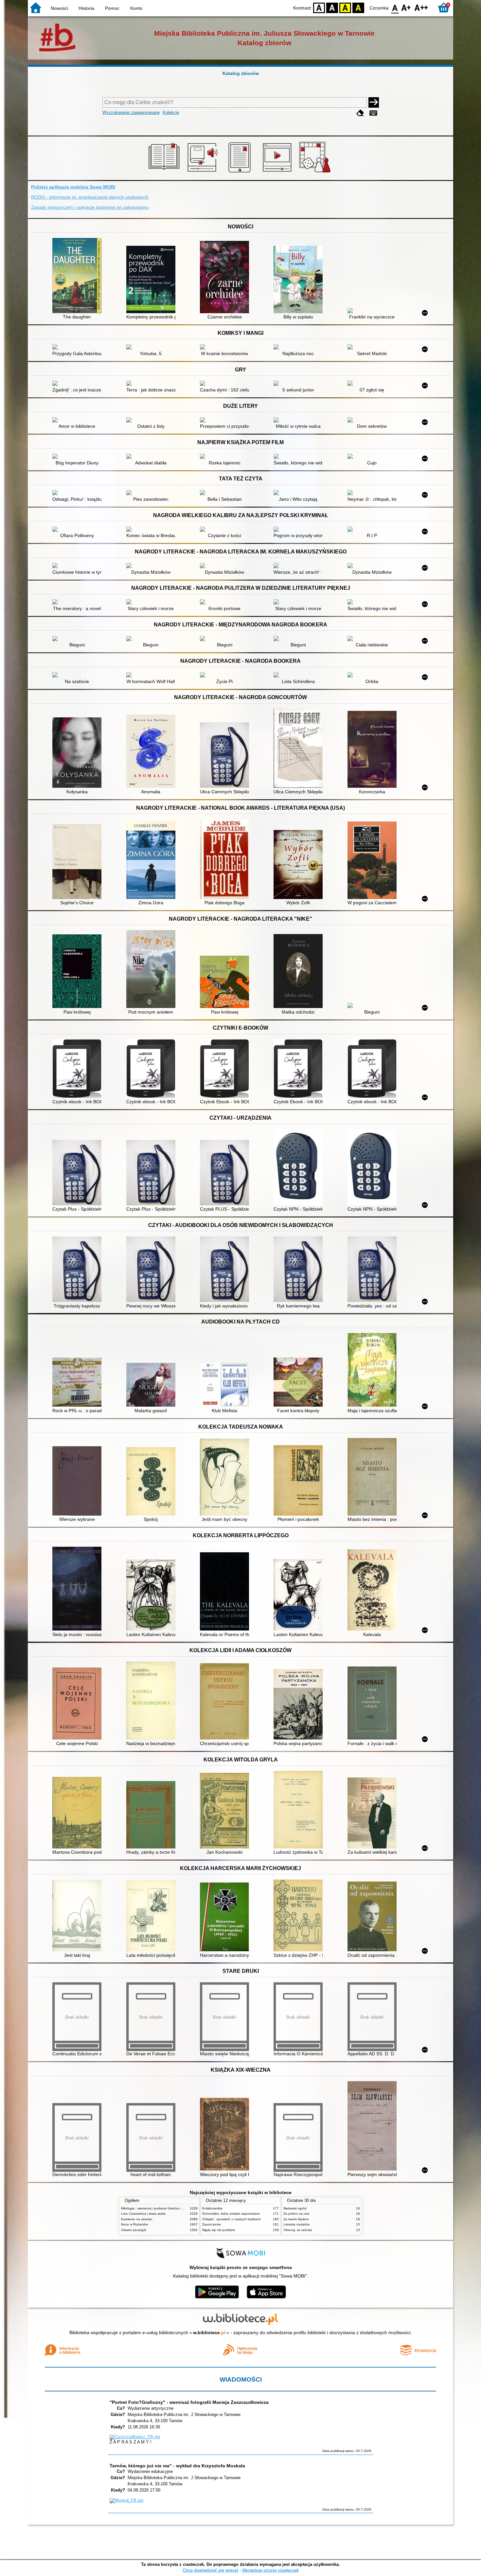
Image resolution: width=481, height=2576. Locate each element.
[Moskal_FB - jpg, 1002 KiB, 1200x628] (126, 2500)
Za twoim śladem (296, 2219)
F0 (395, 7)
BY (358, 7)
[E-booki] (241, 172)
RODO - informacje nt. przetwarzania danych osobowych (90, 197)
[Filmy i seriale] (278, 172)
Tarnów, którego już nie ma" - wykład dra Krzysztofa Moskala (177, 2466)
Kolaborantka (212, 2208)
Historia (86, 8)
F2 (421, 7)
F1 (406, 7)
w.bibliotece (209, 2333)
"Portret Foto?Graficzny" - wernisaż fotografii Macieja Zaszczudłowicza (189, 2402)
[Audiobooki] (203, 172)
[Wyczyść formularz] (360, 113)
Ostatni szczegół (134, 2230)
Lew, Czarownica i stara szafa (143, 2214)
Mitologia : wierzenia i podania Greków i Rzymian (158, 2208)
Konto (136, 8)
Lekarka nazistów (296, 2224)
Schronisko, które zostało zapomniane (231, 2214)
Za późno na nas (296, 2214)
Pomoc (112, 8)
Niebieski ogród (295, 2208)
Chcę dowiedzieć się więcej (210, 2570)
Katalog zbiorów (241, 73)
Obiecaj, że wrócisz (298, 2230)
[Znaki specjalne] (373, 113)
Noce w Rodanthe (135, 2224)
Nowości (59, 8)
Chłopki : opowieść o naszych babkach (232, 2219)
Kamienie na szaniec (137, 2219)
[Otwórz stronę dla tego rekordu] (79, 276)
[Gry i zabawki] (316, 172)
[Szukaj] (374, 102)
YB (345, 7)
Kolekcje (171, 112)
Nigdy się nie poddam (219, 2230)
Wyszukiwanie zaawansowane (131, 112)
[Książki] (165, 172)
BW (332, 7)
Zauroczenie (212, 2224)
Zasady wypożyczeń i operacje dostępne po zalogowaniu (90, 207)
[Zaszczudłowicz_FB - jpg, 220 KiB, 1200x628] (135, 2437)
